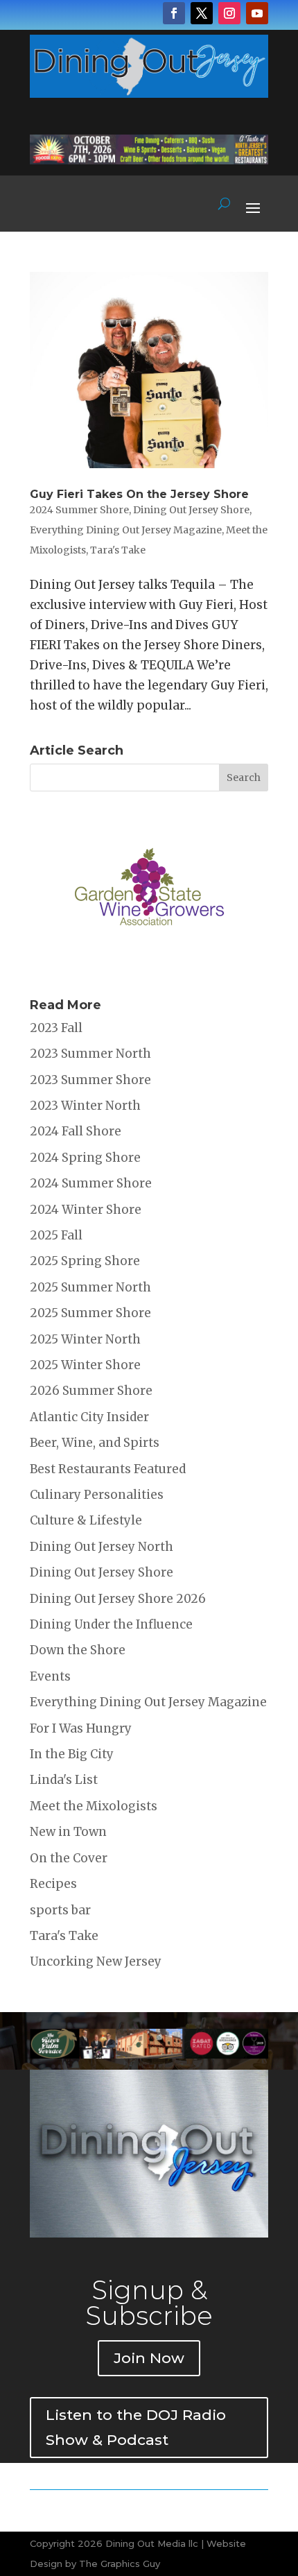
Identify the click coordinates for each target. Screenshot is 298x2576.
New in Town (68, 1832)
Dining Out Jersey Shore (191, 510)
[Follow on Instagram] (229, 13)
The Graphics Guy (120, 2564)
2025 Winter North (85, 1339)
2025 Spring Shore (85, 1261)
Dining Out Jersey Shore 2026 (118, 1599)
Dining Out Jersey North (102, 1547)
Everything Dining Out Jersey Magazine (126, 530)
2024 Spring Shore (85, 1158)
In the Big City (72, 1754)
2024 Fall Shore (76, 1131)
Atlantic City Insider (89, 1417)
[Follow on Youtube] (257, 13)
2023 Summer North (90, 1054)
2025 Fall (56, 1235)
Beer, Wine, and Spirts (95, 1443)
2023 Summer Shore (90, 1080)
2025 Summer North (90, 1287)
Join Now (149, 2358)
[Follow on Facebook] (174, 13)
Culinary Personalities (97, 1495)
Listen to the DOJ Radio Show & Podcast (136, 2427)
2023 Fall (56, 1028)
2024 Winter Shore (86, 1210)
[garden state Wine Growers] (149, 968)
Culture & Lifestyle (86, 1520)
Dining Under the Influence (111, 1624)
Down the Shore (78, 1650)
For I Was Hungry (81, 1728)
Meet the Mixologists (94, 1806)
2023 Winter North (85, 1106)
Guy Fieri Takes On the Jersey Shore (139, 494)
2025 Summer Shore (90, 1313)
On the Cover (69, 1858)
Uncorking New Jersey (96, 1961)
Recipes (53, 1884)
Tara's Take (118, 550)
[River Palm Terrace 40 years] (149, 160)
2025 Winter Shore (85, 1365)
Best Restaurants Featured (108, 1469)
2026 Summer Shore (91, 1391)
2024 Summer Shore (79, 510)
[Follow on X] (202, 13)
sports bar (60, 1910)
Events (50, 1676)
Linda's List (64, 1780)
